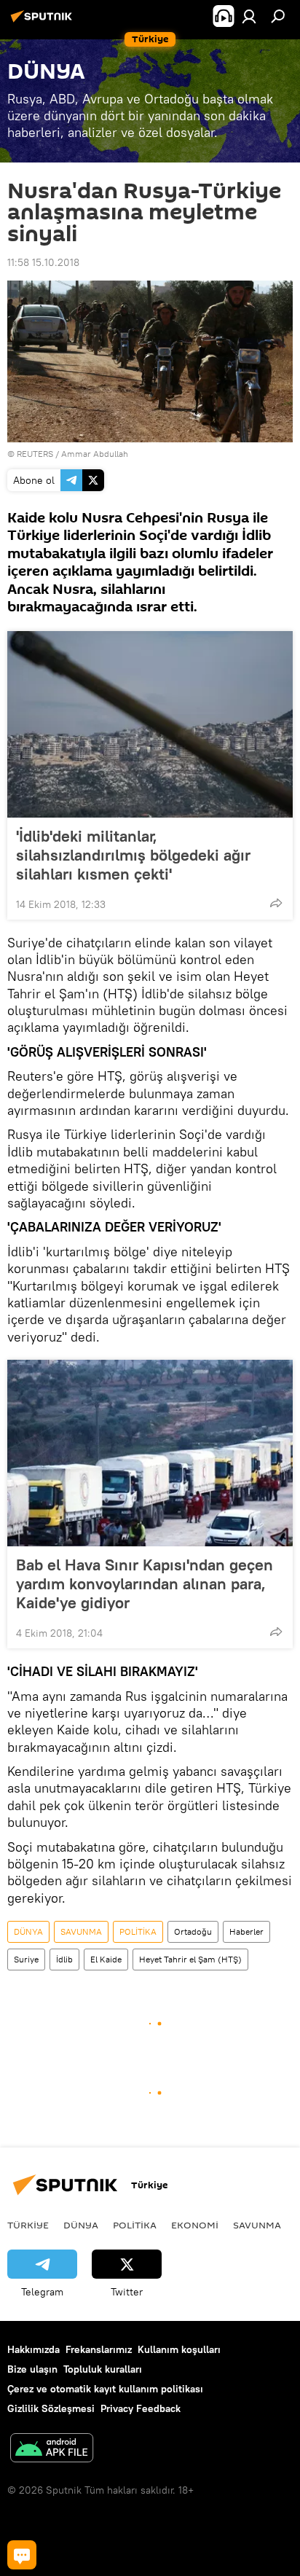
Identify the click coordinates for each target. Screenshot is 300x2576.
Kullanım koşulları (179, 2349)
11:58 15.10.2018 (43, 262)
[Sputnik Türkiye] (44, 22)
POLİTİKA (138, 1931)
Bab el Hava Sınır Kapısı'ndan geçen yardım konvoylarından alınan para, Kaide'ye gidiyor (145, 1583)
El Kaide (106, 1959)
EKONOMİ (195, 2225)
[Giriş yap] (249, 16)
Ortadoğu (193, 1931)
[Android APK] (52, 2450)
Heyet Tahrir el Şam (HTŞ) (190, 1959)
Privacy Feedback (141, 2408)
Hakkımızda (33, 2349)
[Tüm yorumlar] (22, 2555)
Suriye (26, 1959)
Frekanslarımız (99, 2349)
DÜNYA (28, 1931)
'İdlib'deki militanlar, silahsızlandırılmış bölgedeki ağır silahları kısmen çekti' (133, 855)
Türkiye (28, 2225)
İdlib (64, 1959)
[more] (276, 903)
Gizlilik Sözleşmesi (51, 2408)
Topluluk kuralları (103, 2369)
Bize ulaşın (32, 2369)
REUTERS (35, 454)
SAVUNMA (81, 1931)
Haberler (246, 1931)
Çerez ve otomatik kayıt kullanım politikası (105, 2389)
